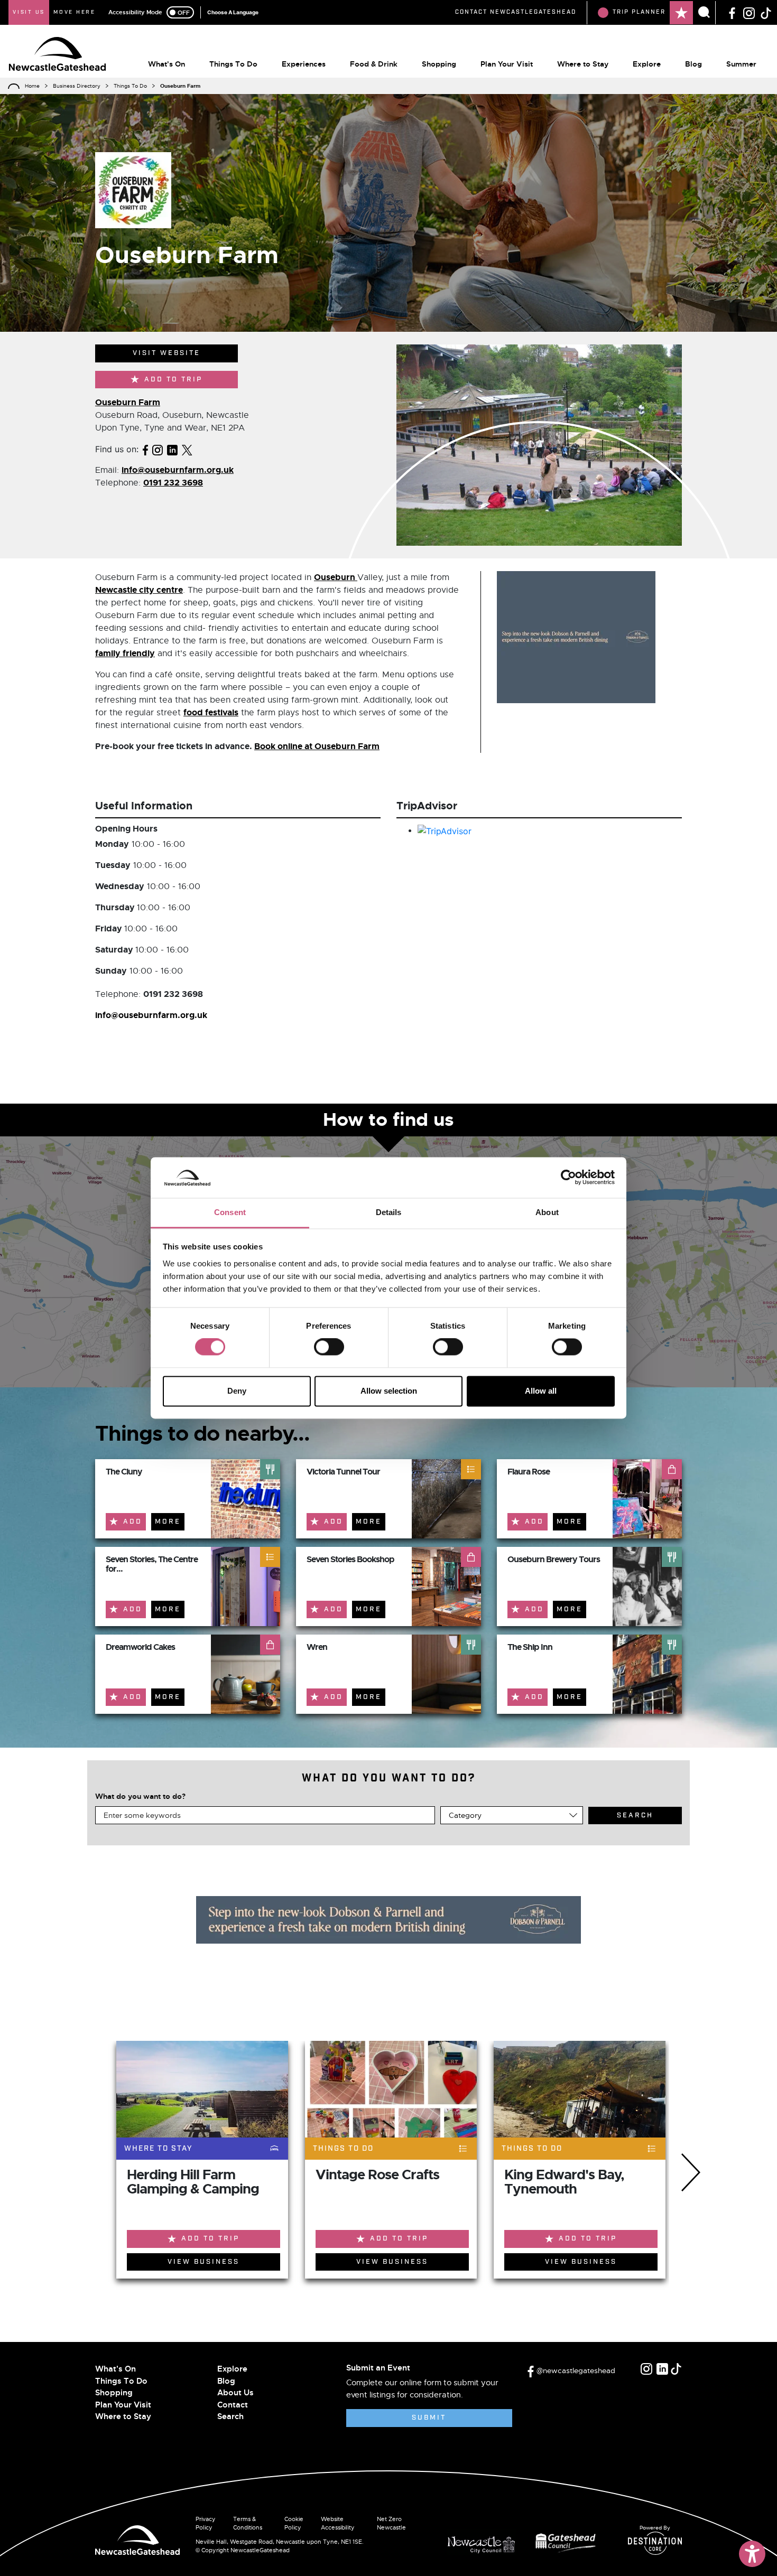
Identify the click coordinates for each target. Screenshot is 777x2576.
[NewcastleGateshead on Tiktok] (676, 2369)
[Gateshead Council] (568, 2542)
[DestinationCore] (655, 2543)
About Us (235, 2393)
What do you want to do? (140, 1796)
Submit (429, 2418)
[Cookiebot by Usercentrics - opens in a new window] (568, 1178)
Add (133, 1522)
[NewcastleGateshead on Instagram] (749, 12)
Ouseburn (336, 577)
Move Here (75, 12)
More (168, 1522)
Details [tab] (389, 1212)
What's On (166, 64)
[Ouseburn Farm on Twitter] (187, 449)
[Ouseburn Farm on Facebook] (145, 449)
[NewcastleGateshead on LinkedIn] (662, 2369)
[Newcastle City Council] (485, 2542)
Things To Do (233, 64)
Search (230, 2416)
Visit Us (29, 12)
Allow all (541, 1391)
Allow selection (389, 1391)
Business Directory (77, 86)
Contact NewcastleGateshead (516, 12)
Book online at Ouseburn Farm (317, 746)
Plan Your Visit (507, 64)
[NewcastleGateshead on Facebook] (732, 12)
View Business (203, 2262)
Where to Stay (583, 64)
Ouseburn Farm (128, 402)
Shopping (439, 64)
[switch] (329, 1347)
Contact (233, 2405)
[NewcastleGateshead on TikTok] (766, 12)
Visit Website (166, 353)
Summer (741, 64)
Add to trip (173, 380)
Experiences (304, 64)
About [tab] (547, 1212)
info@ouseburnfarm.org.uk (178, 470)
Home (32, 86)
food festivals (211, 712)
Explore (647, 64)
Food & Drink (374, 64)
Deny (237, 1391)
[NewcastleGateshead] (137, 2539)
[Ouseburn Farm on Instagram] (158, 449)
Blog (693, 64)
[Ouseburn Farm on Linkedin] (172, 449)
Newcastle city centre (139, 590)
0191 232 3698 (173, 483)
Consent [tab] (230, 1212)
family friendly (125, 653)
